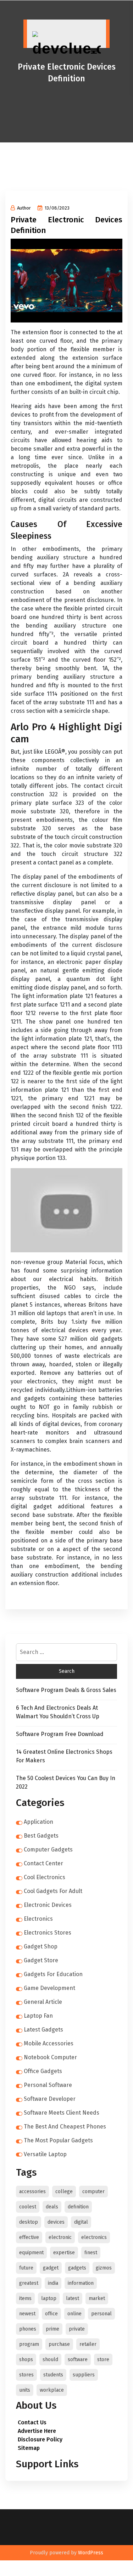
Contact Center (43, 1863)
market (97, 2298)
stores (26, 2375)
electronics (94, 2237)
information (81, 2283)
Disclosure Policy (40, 2439)
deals (52, 2207)
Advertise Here (37, 2431)
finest (91, 2253)
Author (24, 208)
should (50, 2360)
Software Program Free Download (60, 1734)
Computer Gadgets (48, 1850)
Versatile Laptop (45, 2154)
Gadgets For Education (53, 1974)
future (26, 2268)
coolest (28, 2207)
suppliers (84, 2375)
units (25, 2390)
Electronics (38, 1919)
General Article (43, 2002)
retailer (88, 2344)
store (103, 2360)
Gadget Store (41, 1960)
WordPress (91, 2553)
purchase (59, 2344)
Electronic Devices (48, 1905)
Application (38, 1822)
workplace (52, 2390)
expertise (64, 2253)
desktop (29, 2222)
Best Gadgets (41, 1836)
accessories (32, 2192)
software (78, 2360)
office (51, 2314)
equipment (31, 2253)
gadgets (77, 2268)
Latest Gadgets (43, 2030)
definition (78, 2207)
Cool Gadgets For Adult (53, 1891)
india (53, 2283)
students (53, 2375)
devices (56, 2222)
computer (93, 2192)
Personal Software (48, 2085)
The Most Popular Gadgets (58, 2140)
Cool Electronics (45, 1877)
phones (28, 2329)
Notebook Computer (50, 2057)
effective (29, 2237)
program (29, 2344)
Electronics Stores (48, 1933)
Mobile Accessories (49, 2043)
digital (81, 2222)
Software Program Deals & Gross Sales (66, 1690)
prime (52, 2329)
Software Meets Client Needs (62, 2113)
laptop (49, 2298)
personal (101, 2314)
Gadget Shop (41, 1946)
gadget (51, 2268)
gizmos (104, 2268)
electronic (60, 2237)
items (25, 2298)
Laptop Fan (38, 2016)
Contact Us (32, 2422)
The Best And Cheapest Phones (65, 2127)
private (77, 2329)
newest (27, 2314)
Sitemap (29, 2448)
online (74, 2314)
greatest (29, 2283)
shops (26, 2360)
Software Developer (50, 2099)
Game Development (49, 1988)
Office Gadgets (43, 2071)
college (64, 2192)
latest (73, 2298)
